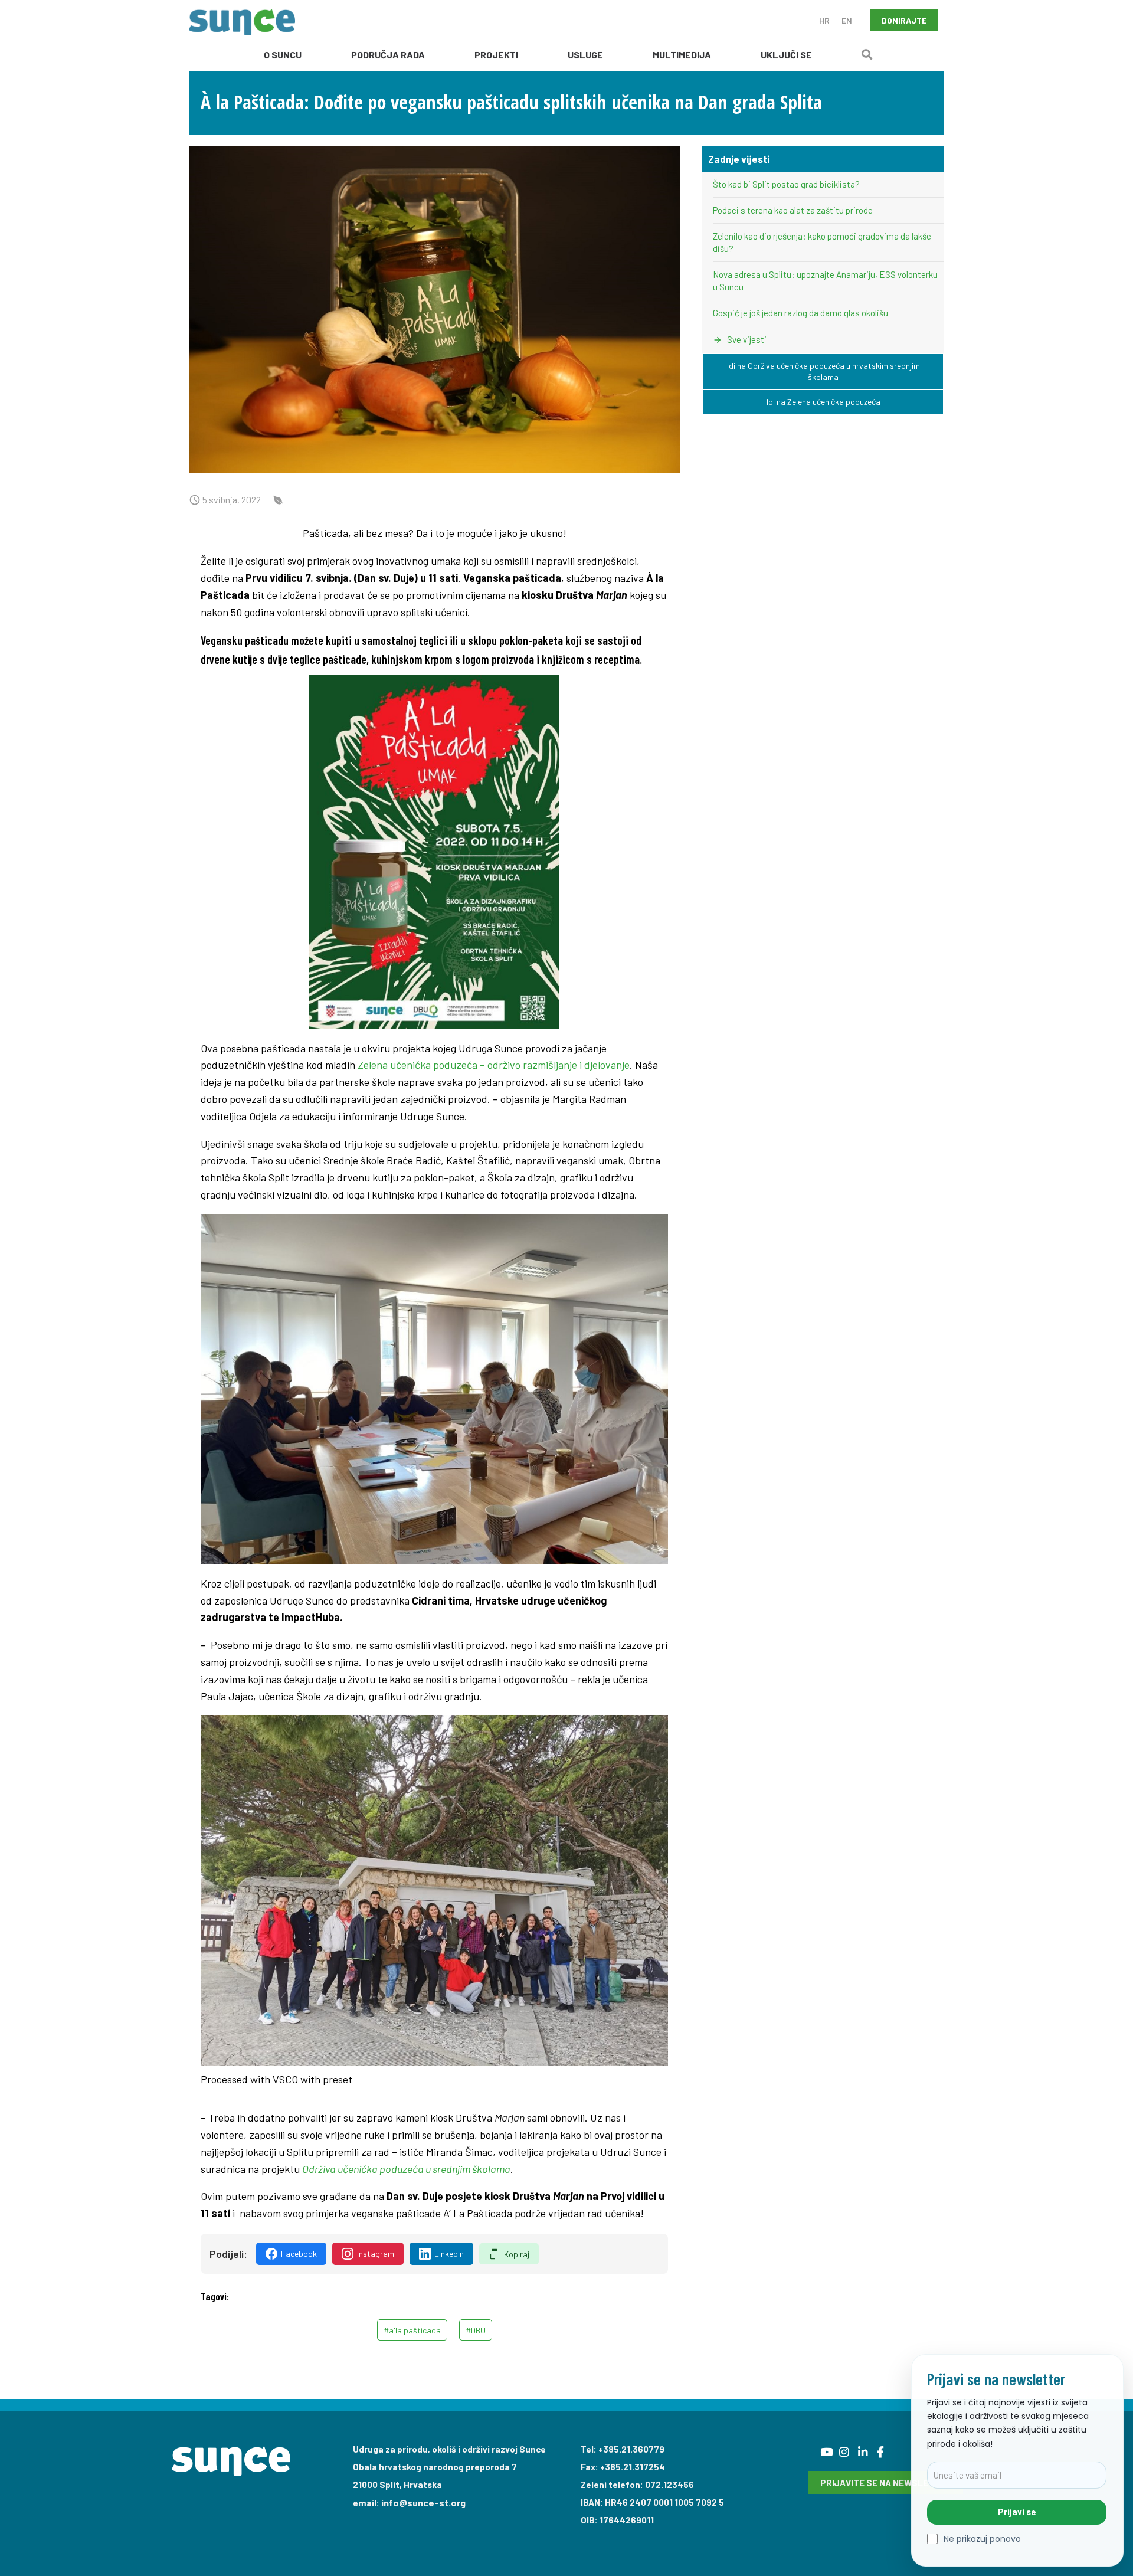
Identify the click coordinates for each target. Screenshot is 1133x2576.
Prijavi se (1017, 2512)
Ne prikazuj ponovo (982, 2539)
